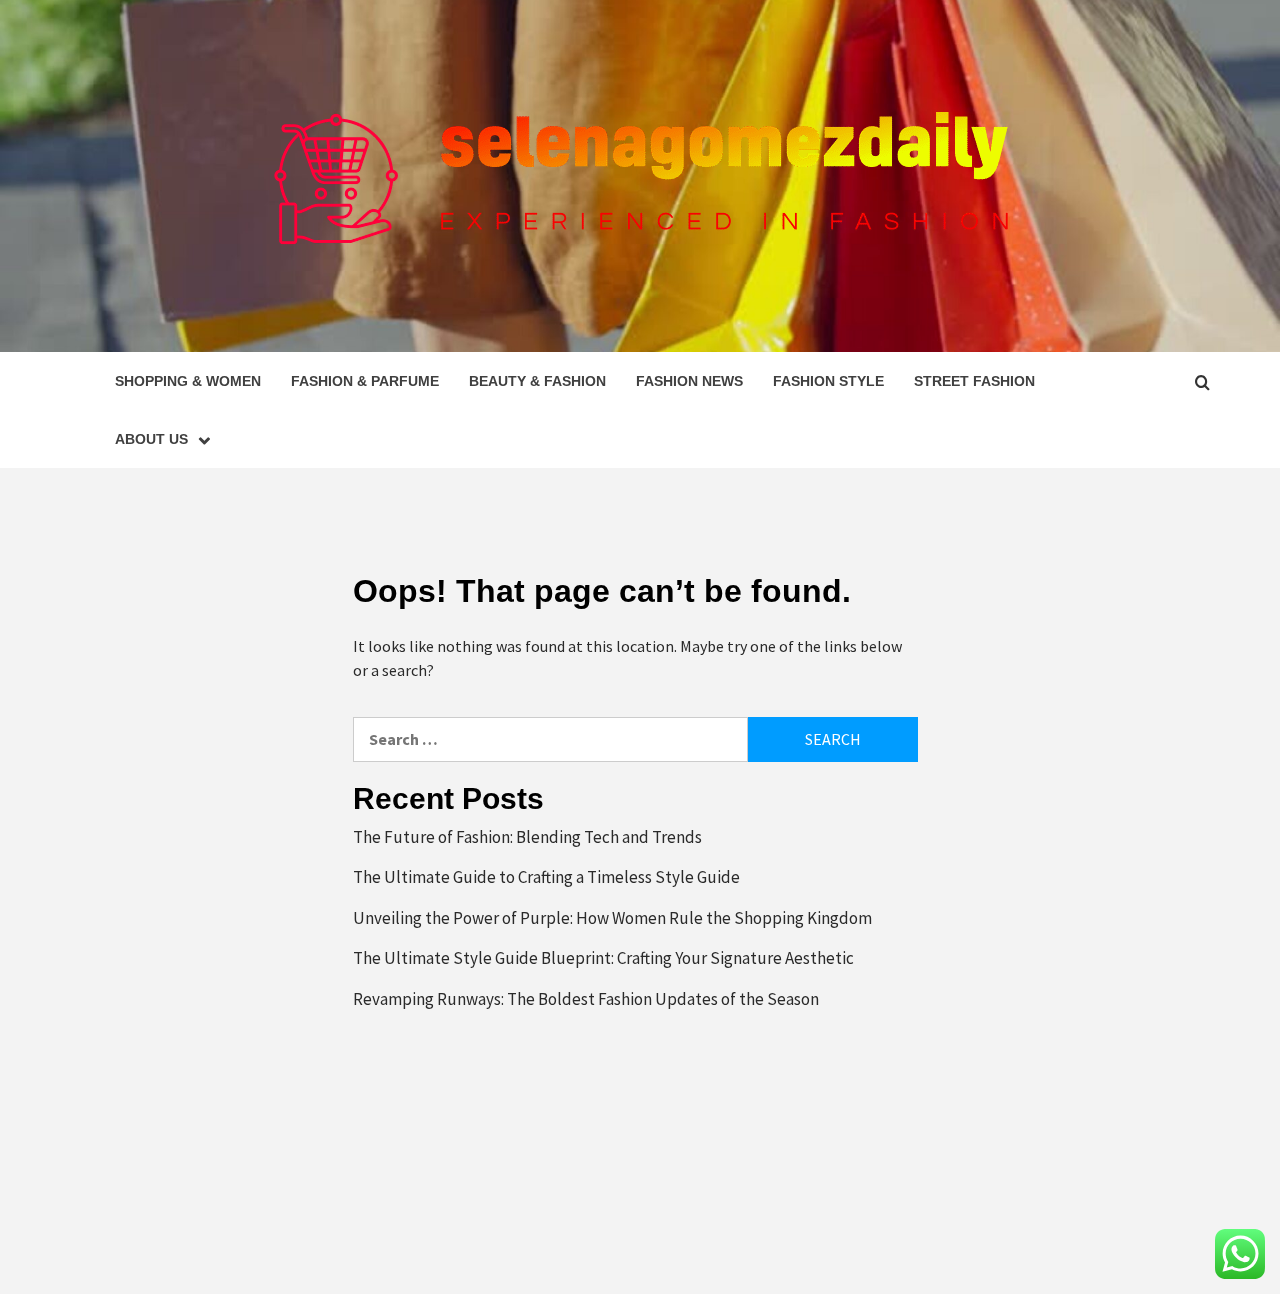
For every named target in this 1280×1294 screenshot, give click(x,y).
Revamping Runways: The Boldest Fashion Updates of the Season (586, 999)
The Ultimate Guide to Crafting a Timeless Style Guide (546, 877)
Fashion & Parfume (365, 381)
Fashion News (689, 381)
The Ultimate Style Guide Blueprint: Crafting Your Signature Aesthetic (603, 958)
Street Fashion (974, 381)
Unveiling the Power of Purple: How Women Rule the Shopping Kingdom (612, 918)
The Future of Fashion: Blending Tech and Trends (527, 837)
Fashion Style (828, 381)
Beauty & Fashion (537, 381)
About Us (151, 439)
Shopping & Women (188, 381)
